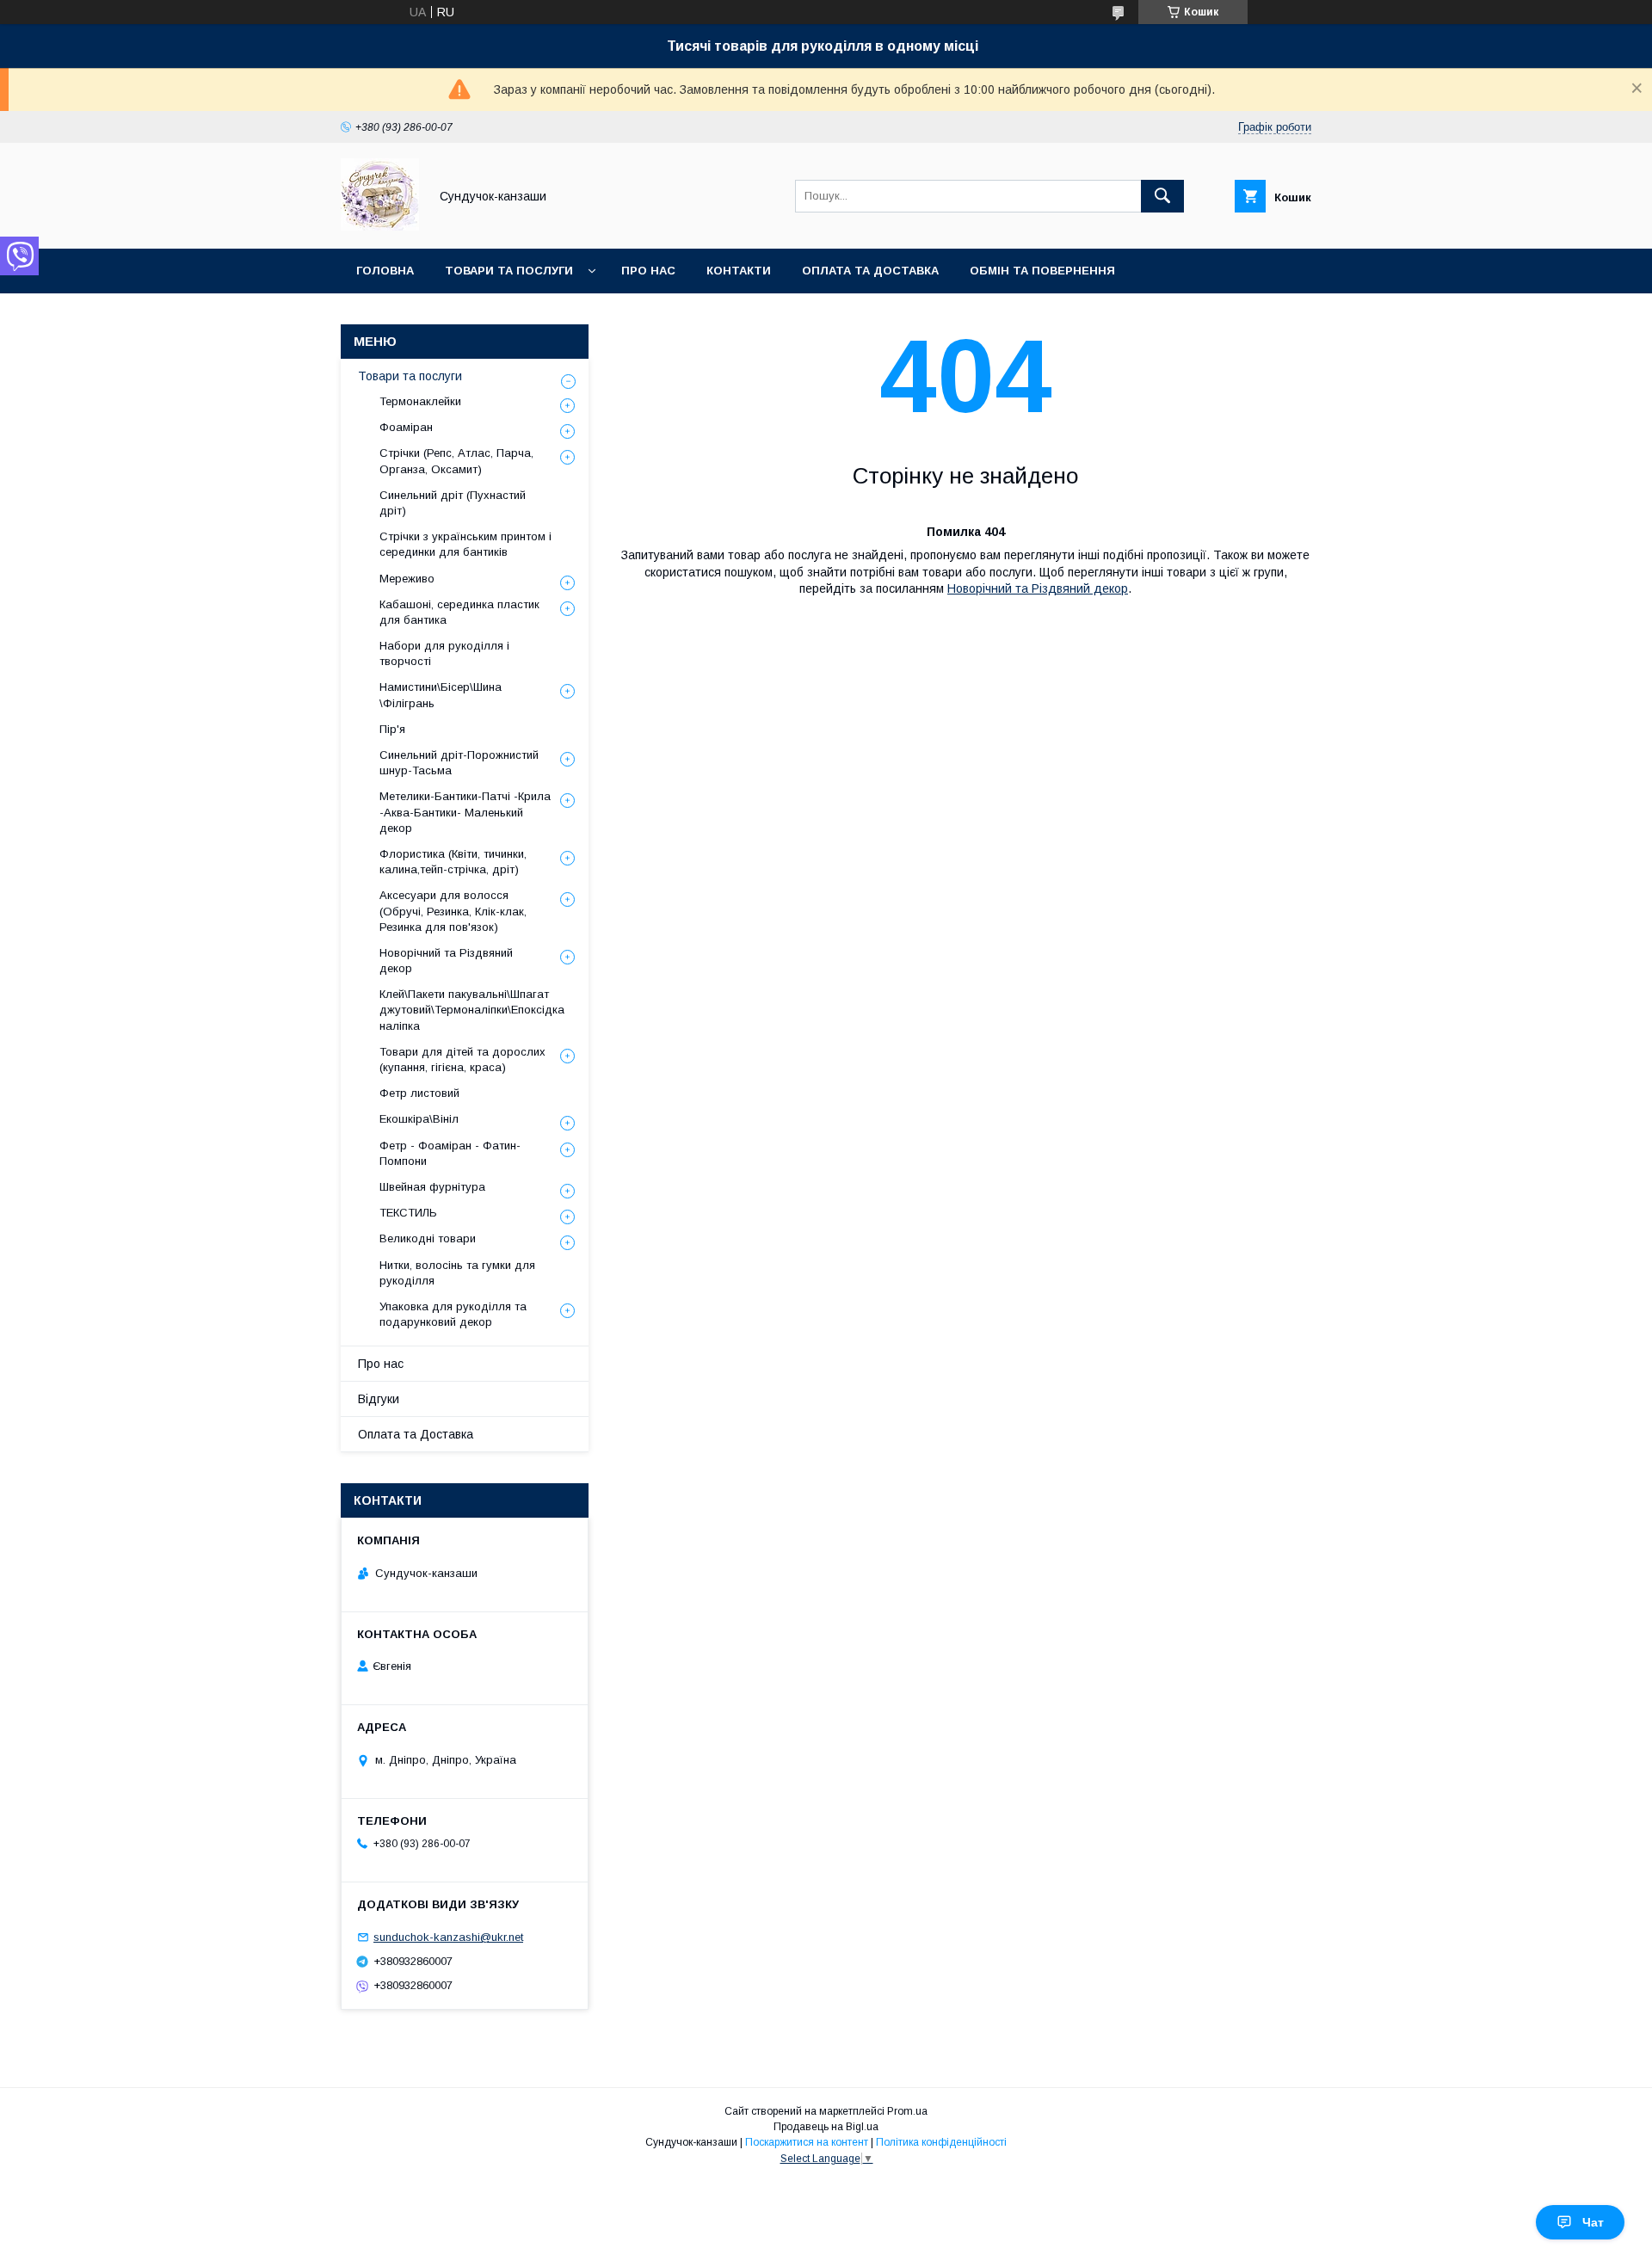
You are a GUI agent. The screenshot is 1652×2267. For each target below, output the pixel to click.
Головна (385, 271)
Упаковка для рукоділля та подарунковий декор (453, 1314)
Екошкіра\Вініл (419, 1119)
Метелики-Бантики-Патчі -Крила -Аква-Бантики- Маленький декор (465, 812)
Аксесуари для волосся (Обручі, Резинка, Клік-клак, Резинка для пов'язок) (453, 911)
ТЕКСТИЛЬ (408, 1213)
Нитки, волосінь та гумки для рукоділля (457, 1273)
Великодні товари (428, 1238)
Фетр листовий (419, 1093)
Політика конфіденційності (941, 2142)
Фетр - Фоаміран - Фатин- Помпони (450, 1153)
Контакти (739, 271)
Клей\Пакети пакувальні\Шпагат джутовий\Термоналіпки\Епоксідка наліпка (472, 1010)
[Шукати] (1162, 196)
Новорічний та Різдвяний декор (1038, 588)
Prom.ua (907, 2111)
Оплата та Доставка (870, 271)
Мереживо (407, 579)
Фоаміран (406, 427)
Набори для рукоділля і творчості (444, 653)
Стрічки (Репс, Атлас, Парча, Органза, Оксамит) (456, 461)
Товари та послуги (509, 271)
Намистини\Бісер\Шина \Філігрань (441, 695)
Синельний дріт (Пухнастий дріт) (453, 503)
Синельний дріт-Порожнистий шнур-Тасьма (459, 763)
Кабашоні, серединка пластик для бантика (459, 612)
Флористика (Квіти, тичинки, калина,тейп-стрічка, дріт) (453, 862)
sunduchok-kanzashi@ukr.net (448, 1937)
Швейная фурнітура (432, 1187)
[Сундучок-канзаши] (380, 226)
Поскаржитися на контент (807, 2142)
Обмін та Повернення (1042, 271)
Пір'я (392, 729)
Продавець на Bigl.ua (826, 2127)
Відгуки (379, 1399)
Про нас (648, 271)
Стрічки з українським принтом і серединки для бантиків (465, 544)
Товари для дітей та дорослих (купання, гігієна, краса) (462, 1060)
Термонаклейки (420, 401)
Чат (1593, 2222)
